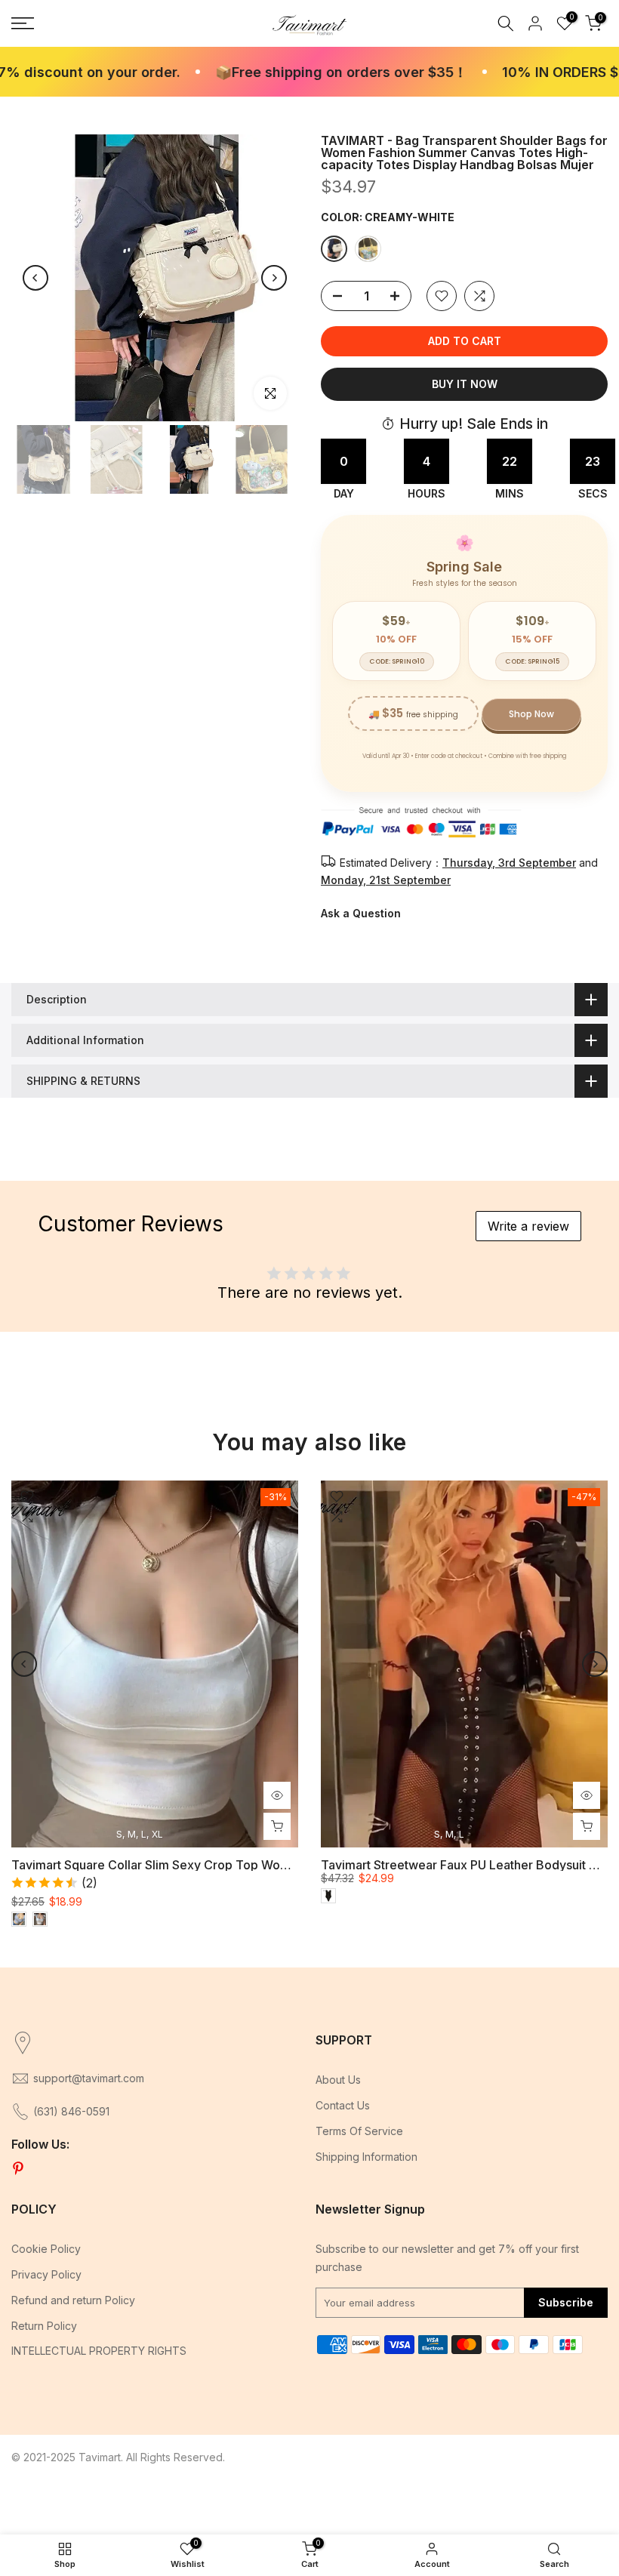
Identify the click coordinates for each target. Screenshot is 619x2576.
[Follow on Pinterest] (18, 2169)
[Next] (274, 278)
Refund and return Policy (73, 2300)
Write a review (528, 1226)
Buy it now (465, 384)
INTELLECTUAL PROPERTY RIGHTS (99, 2351)
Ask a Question (361, 913)
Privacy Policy (46, 2274)
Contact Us (343, 2105)
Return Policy (44, 2326)
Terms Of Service (359, 2131)
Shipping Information (366, 2157)
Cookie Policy (46, 2249)
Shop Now (531, 714)
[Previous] (35, 278)
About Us (338, 2080)
